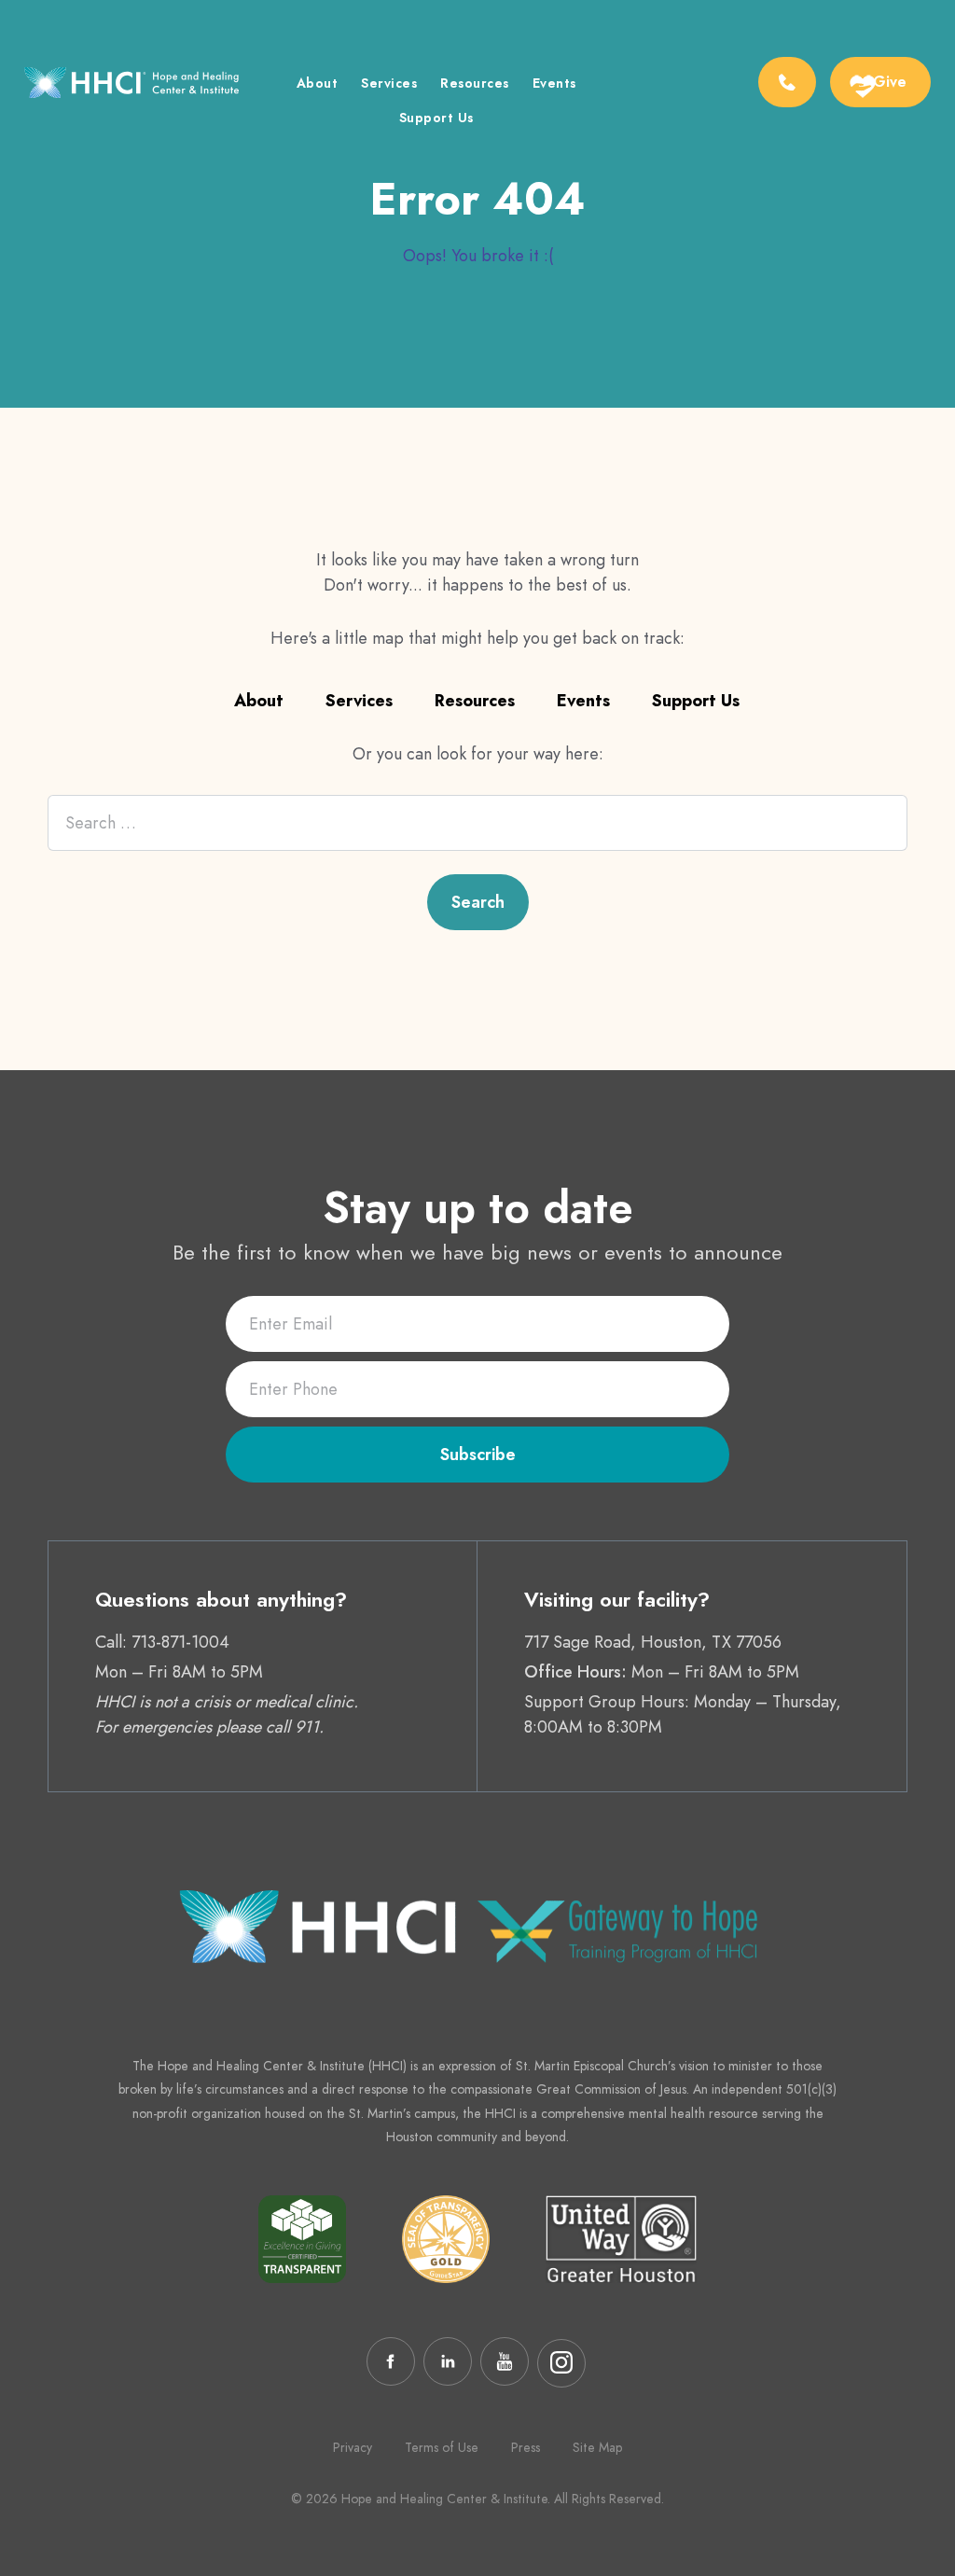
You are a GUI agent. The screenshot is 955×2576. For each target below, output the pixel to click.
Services (389, 84)
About (318, 84)
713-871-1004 (180, 1642)
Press (526, 2447)
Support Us (436, 119)
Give (890, 82)
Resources (475, 84)
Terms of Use (442, 2447)
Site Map (597, 2447)
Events (554, 84)
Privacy (353, 2447)
